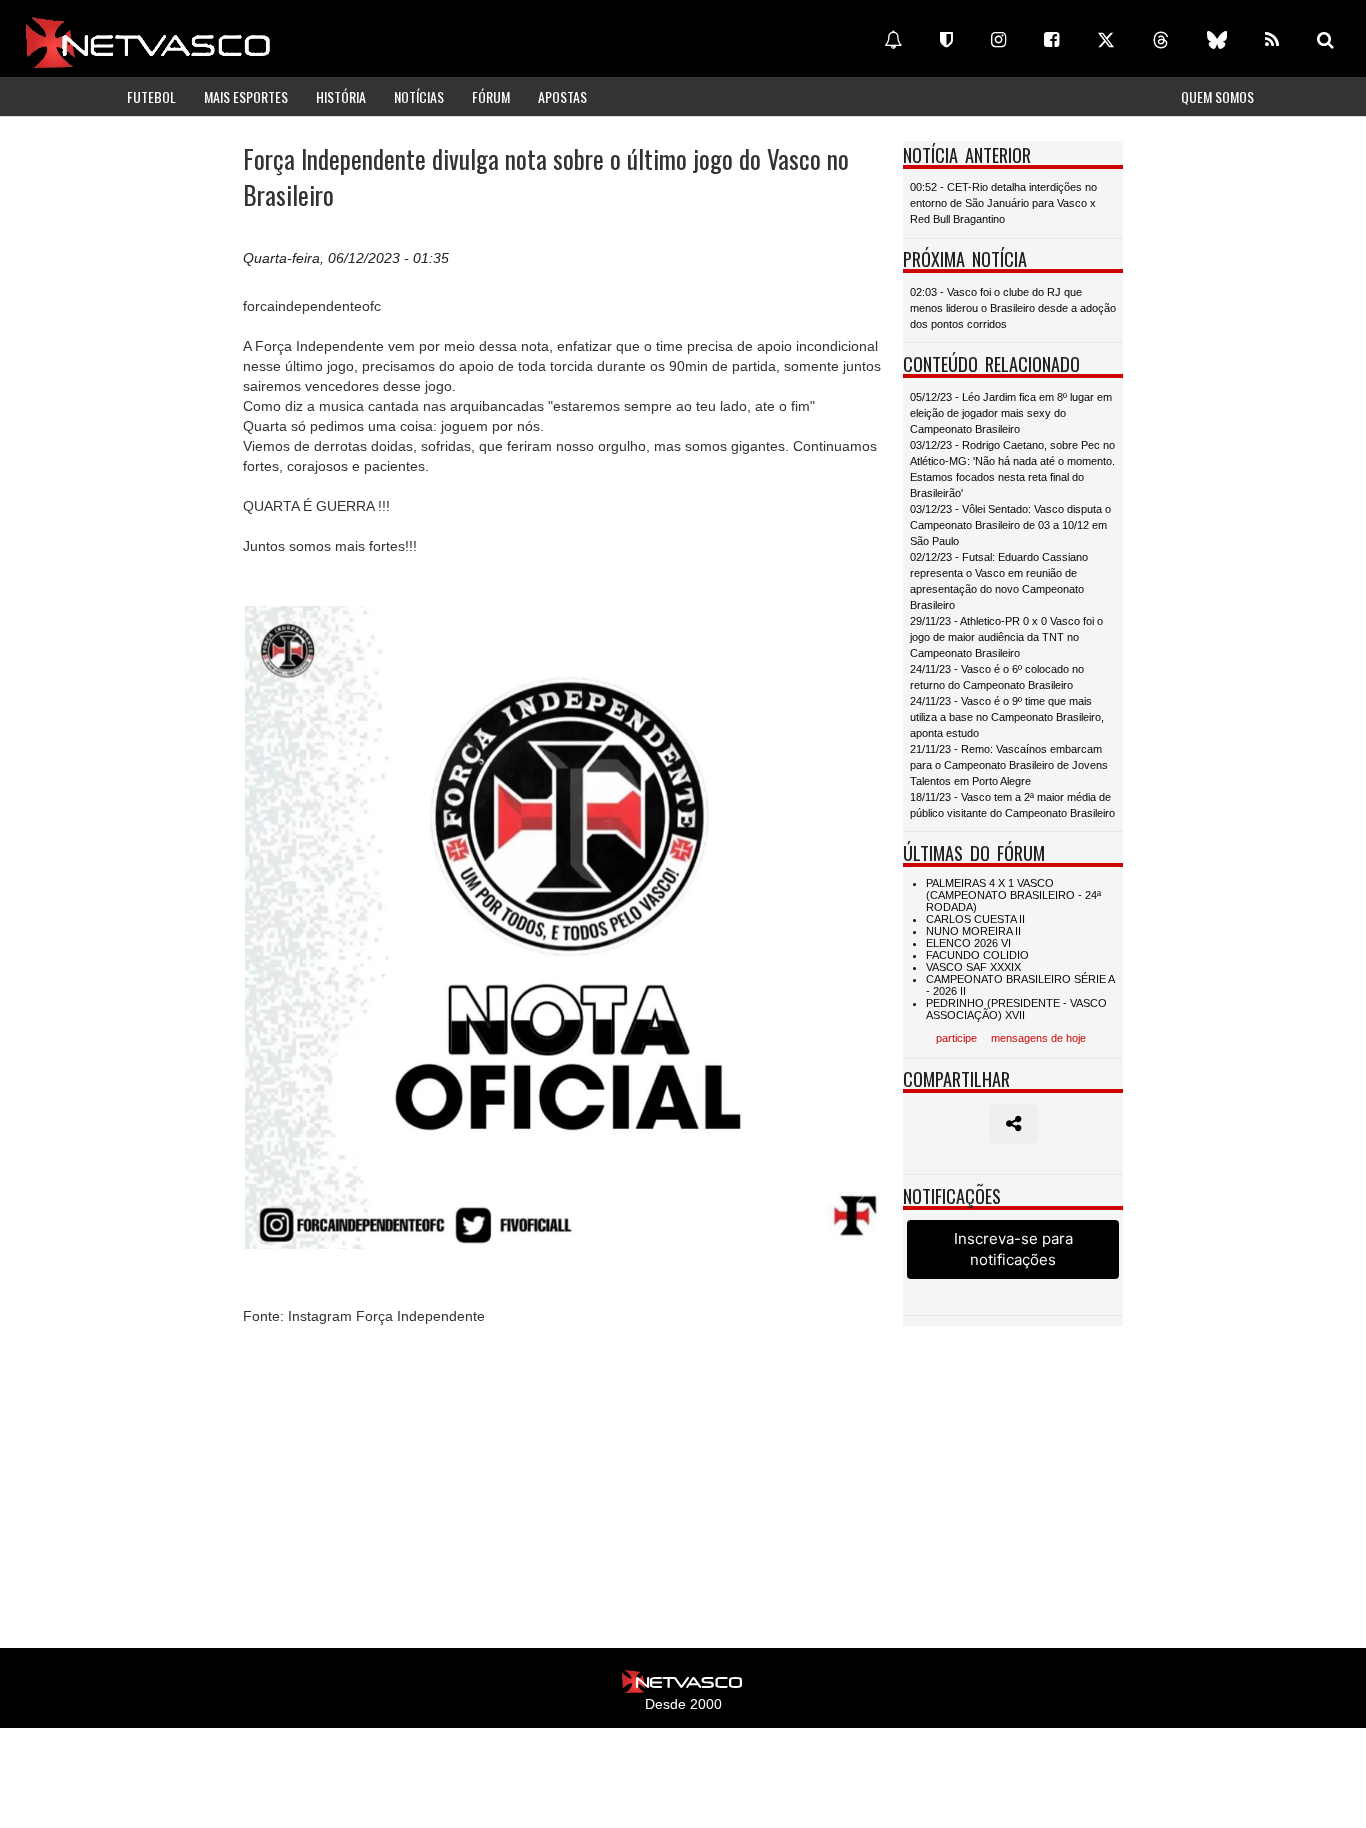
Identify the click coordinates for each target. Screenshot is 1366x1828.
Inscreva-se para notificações (1013, 1249)
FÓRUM (491, 96)
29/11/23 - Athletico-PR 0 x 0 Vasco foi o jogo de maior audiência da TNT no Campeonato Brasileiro (1006, 637)
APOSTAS (562, 96)
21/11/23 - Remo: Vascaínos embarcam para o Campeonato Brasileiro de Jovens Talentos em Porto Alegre (1009, 765)
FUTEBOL (151, 96)
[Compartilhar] (1013, 1124)
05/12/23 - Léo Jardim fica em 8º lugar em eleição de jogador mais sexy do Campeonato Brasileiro (1011, 413)
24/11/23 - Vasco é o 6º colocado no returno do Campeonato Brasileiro (997, 677)
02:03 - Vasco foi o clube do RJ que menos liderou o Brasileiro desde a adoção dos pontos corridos (1013, 308)
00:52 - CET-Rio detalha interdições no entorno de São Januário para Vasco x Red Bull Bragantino (1003, 203)
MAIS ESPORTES (246, 96)
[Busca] (1325, 40)
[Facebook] (1051, 40)
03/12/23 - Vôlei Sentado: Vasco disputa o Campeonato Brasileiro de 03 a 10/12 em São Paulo (1010, 525)
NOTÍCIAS (419, 96)
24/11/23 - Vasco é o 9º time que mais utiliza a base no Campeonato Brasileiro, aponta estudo (1007, 717)
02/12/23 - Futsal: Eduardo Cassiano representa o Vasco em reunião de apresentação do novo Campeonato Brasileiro (999, 581)
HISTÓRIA (341, 96)
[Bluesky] (1217, 40)
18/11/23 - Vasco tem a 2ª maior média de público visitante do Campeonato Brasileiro (1012, 805)
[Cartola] (946, 40)
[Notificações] (893, 40)
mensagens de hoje (1038, 1038)
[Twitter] (1106, 40)
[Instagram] (998, 40)
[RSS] (1272, 40)
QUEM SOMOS (1217, 96)
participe (956, 1038)
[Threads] (1161, 40)
